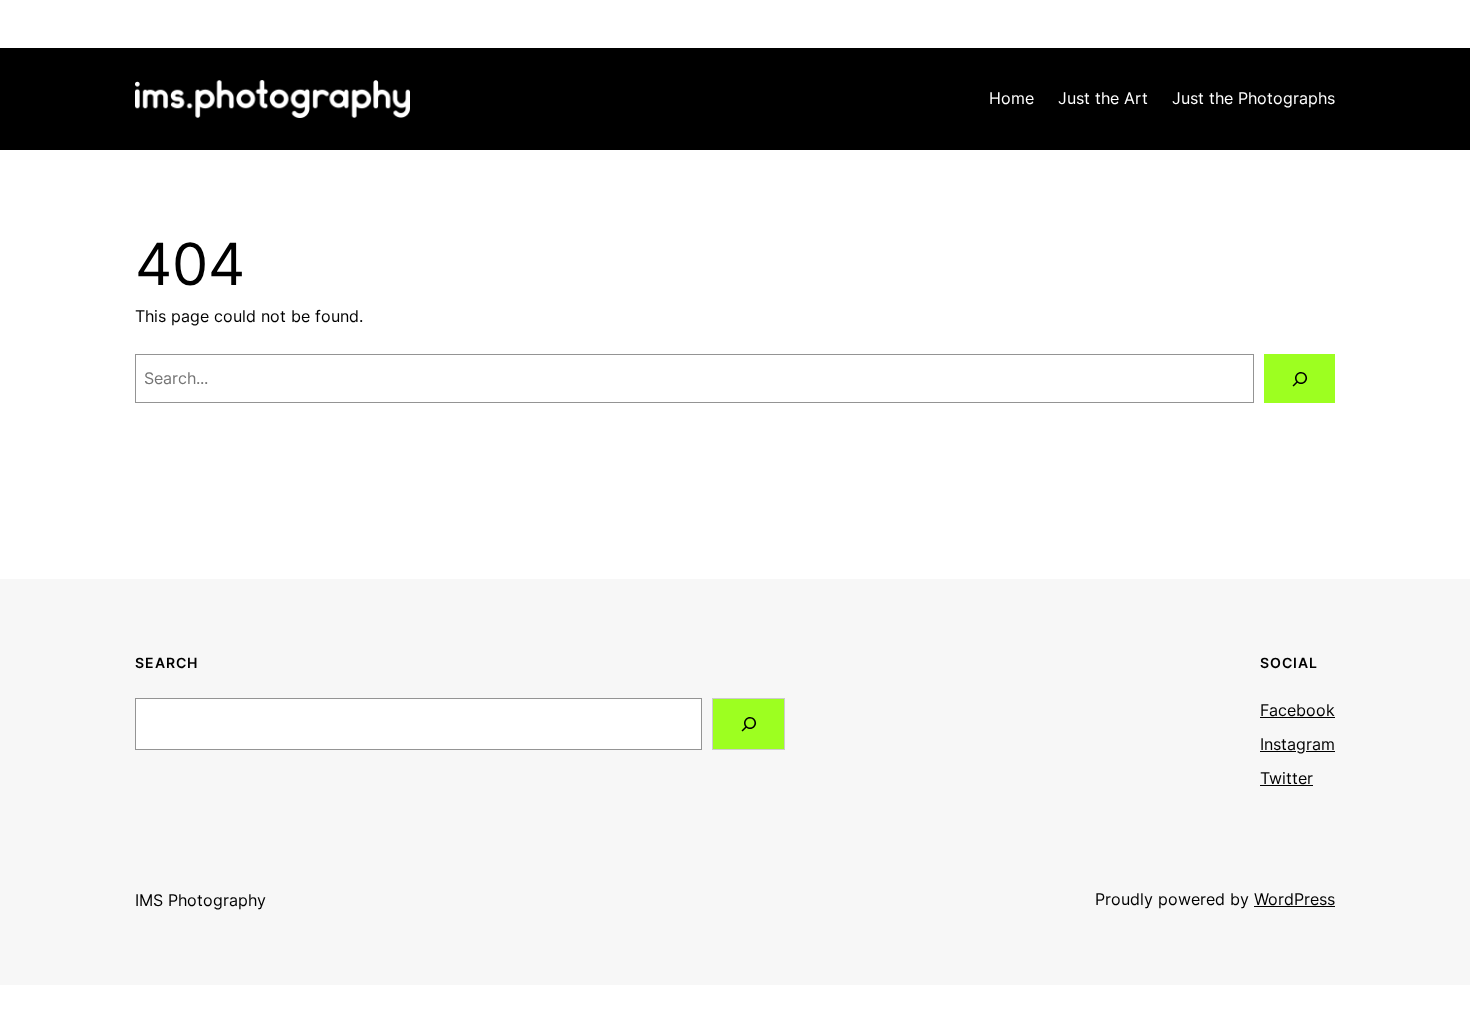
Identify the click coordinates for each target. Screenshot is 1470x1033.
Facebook (1297, 710)
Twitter (1286, 778)
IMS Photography (200, 900)
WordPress (1294, 899)
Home (1011, 98)
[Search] (1299, 378)
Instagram (1297, 744)
